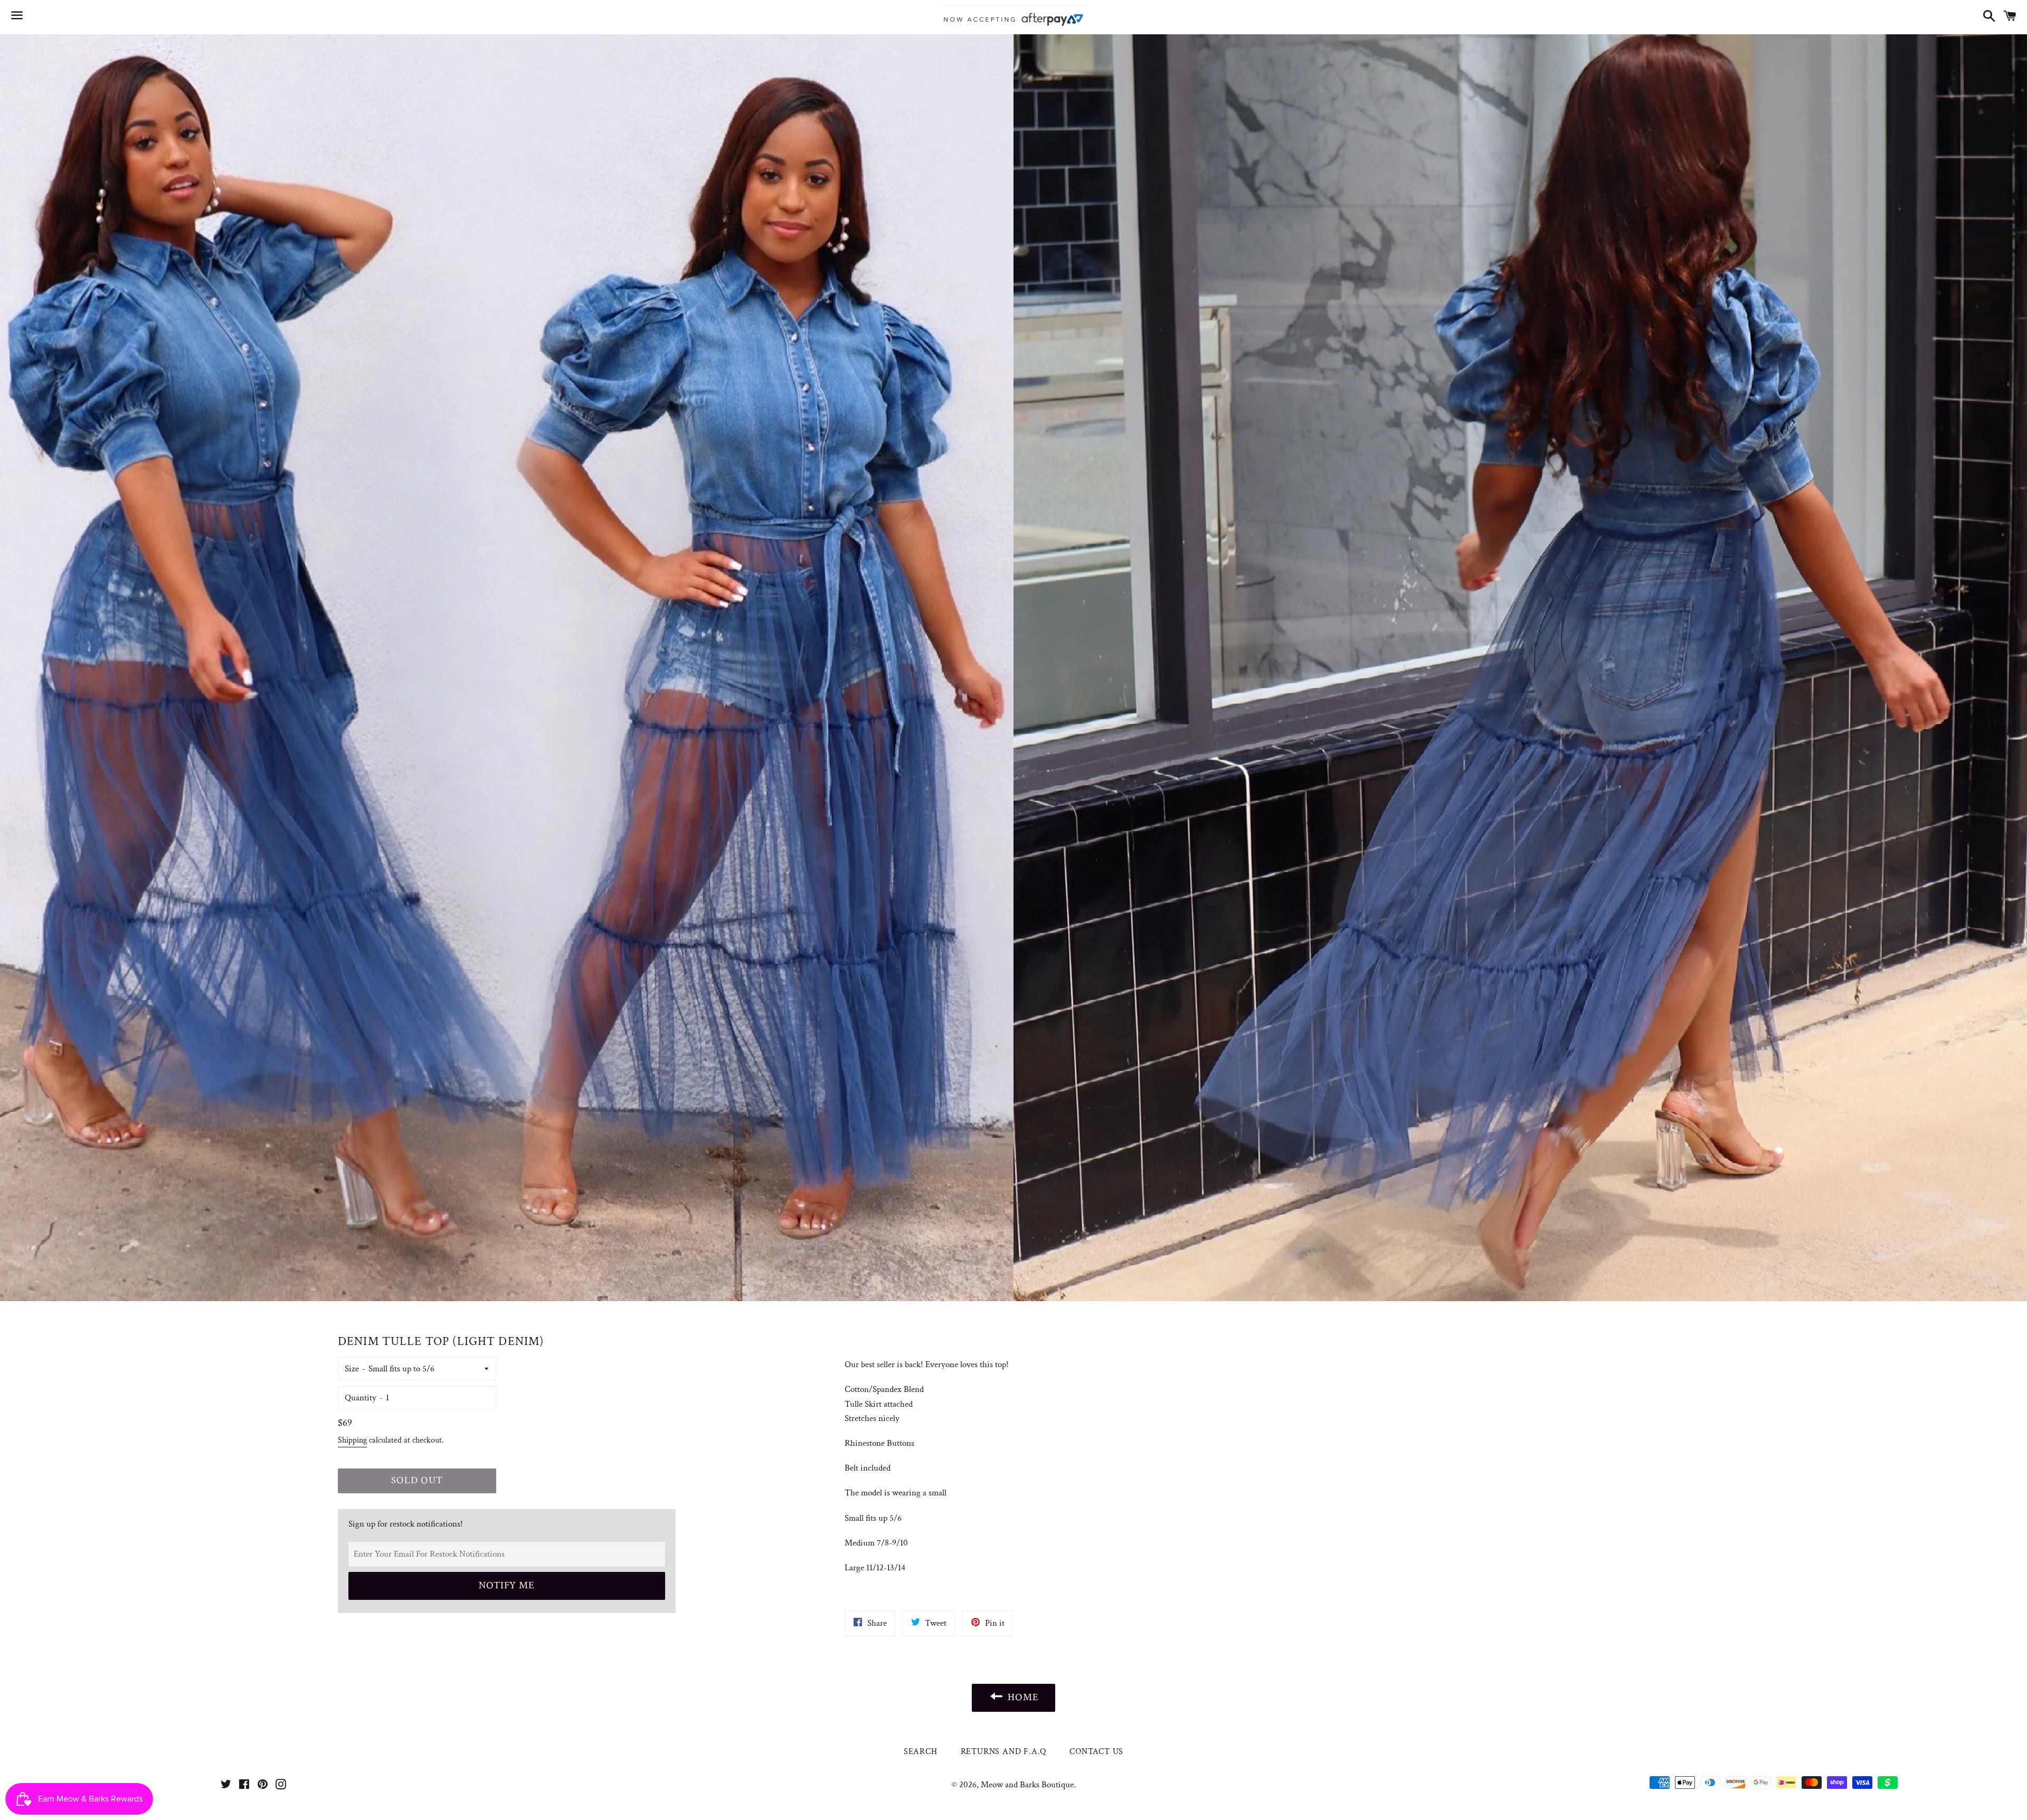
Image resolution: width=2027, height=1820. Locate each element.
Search (921, 1752)
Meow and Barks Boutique (1027, 1785)
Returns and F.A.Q (1004, 1752)
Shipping (352, 1440)
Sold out (417, 1480)
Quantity (361, 1398)
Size (352, 1369)
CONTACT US (1096, 1752)
